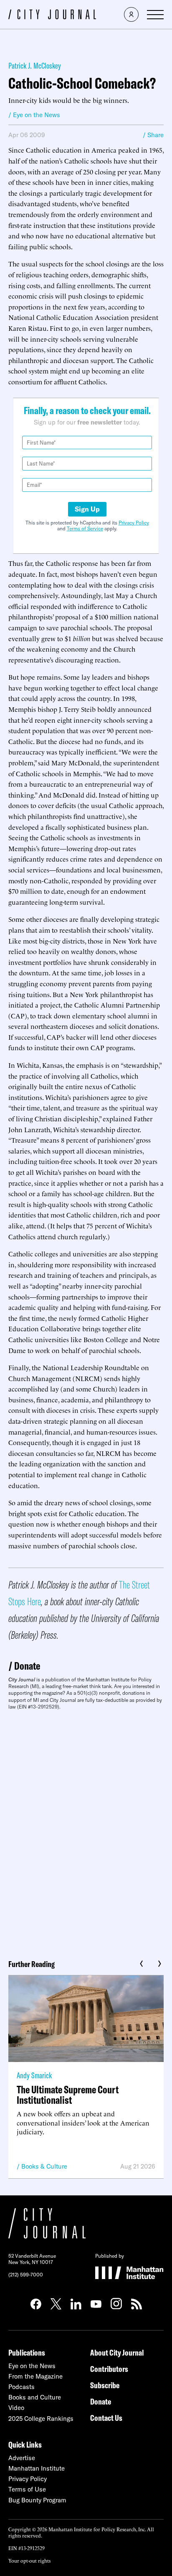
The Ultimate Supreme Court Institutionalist (68, 2095)
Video (16, 2408)
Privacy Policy (134, 523)
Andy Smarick (34, 2075)
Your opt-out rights (29, 2560)
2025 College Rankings (41, 2419)
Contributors (109, 2369)
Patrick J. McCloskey (35, 65)
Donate (27, 1666)
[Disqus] (86, 1832)
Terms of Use (27, 2489)
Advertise (22, 2458)
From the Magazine (35, 2376)
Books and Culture (35, 2397)
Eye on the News (32, 2366)
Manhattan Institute (37, 2468)
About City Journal (117, 2352)
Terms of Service (85, 528)
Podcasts (21, 2387)
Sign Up (87, 509)
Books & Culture (44, 2166)
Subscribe (105, 2385)
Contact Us (106, 2418)
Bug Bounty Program (37, 2500)
